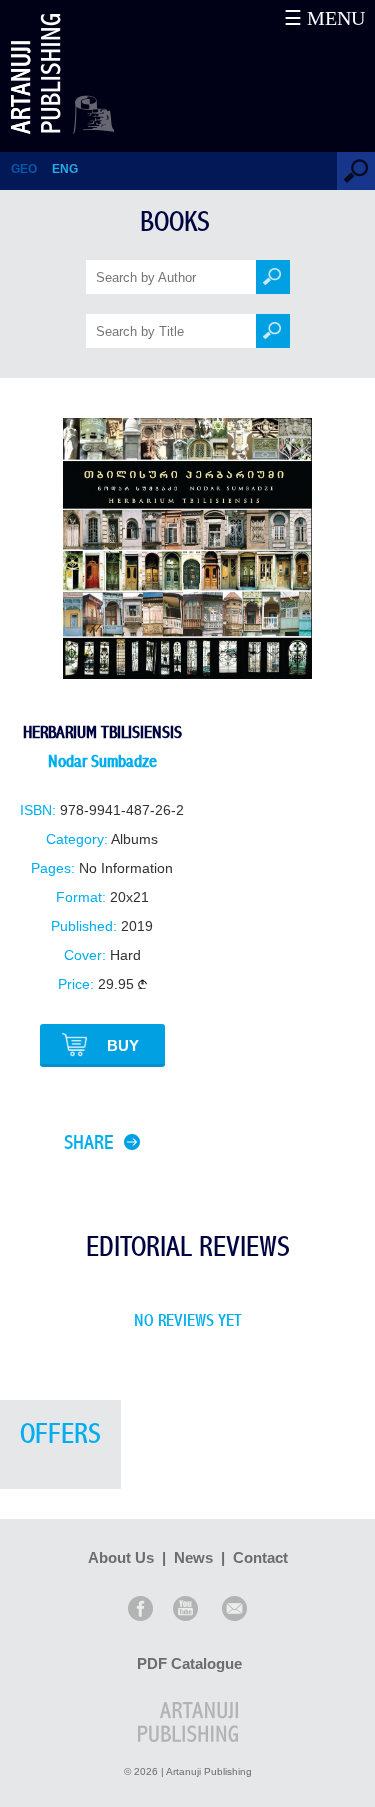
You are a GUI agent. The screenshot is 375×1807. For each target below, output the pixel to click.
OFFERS (60, 1434)
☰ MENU (324, 18)
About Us (121, 1557)
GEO (24, 169)
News (193, 1557)
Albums (134, 839)
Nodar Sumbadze (102, 761)
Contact (260, 1557)
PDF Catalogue (189, 1663)
